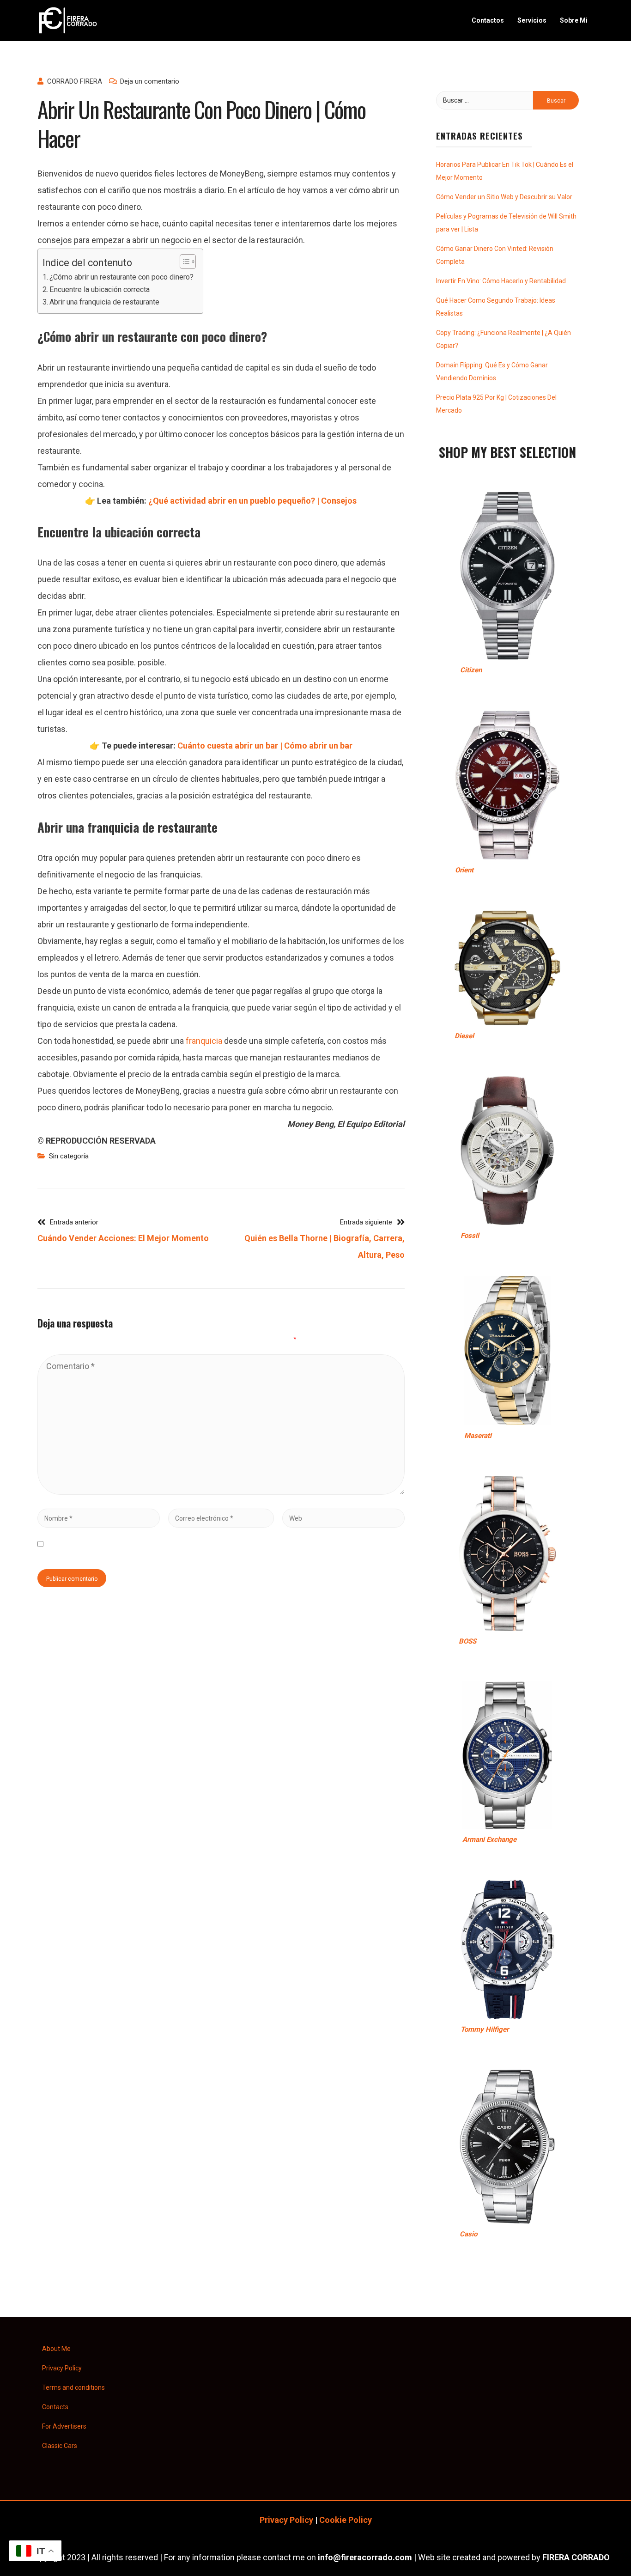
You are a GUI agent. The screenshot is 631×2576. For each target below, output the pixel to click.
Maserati (478, 1436)
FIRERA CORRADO (576, 2557)
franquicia (204, 1041)
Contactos (488, 20)
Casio (468, 2234)
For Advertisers (64, 2426)
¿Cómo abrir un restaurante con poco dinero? (121, 277)
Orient (464, 870)
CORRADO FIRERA (75, 81)
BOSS (467, 1641)
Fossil (470, 1236)
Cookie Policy (346, 2520)
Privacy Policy (62, 2368)
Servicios (532, 20)
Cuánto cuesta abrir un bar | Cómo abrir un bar (265, 746)
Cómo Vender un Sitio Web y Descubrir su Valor (504, 197)
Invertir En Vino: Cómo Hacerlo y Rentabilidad (501, 281)
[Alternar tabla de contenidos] (183, 262)
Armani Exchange (489, 1839)
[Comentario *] (221, 1492)
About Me (56, 2349)
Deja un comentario (150, 81)
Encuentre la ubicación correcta (100, 289)
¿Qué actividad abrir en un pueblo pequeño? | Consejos (252, 501)
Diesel (464, 1036)
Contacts (55, 2407)
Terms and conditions (73, 2387)
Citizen (471, 670)
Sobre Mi (574, 20)
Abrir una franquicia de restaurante (104, 302)
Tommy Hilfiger (485, 2029)
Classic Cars (60, 2446)
